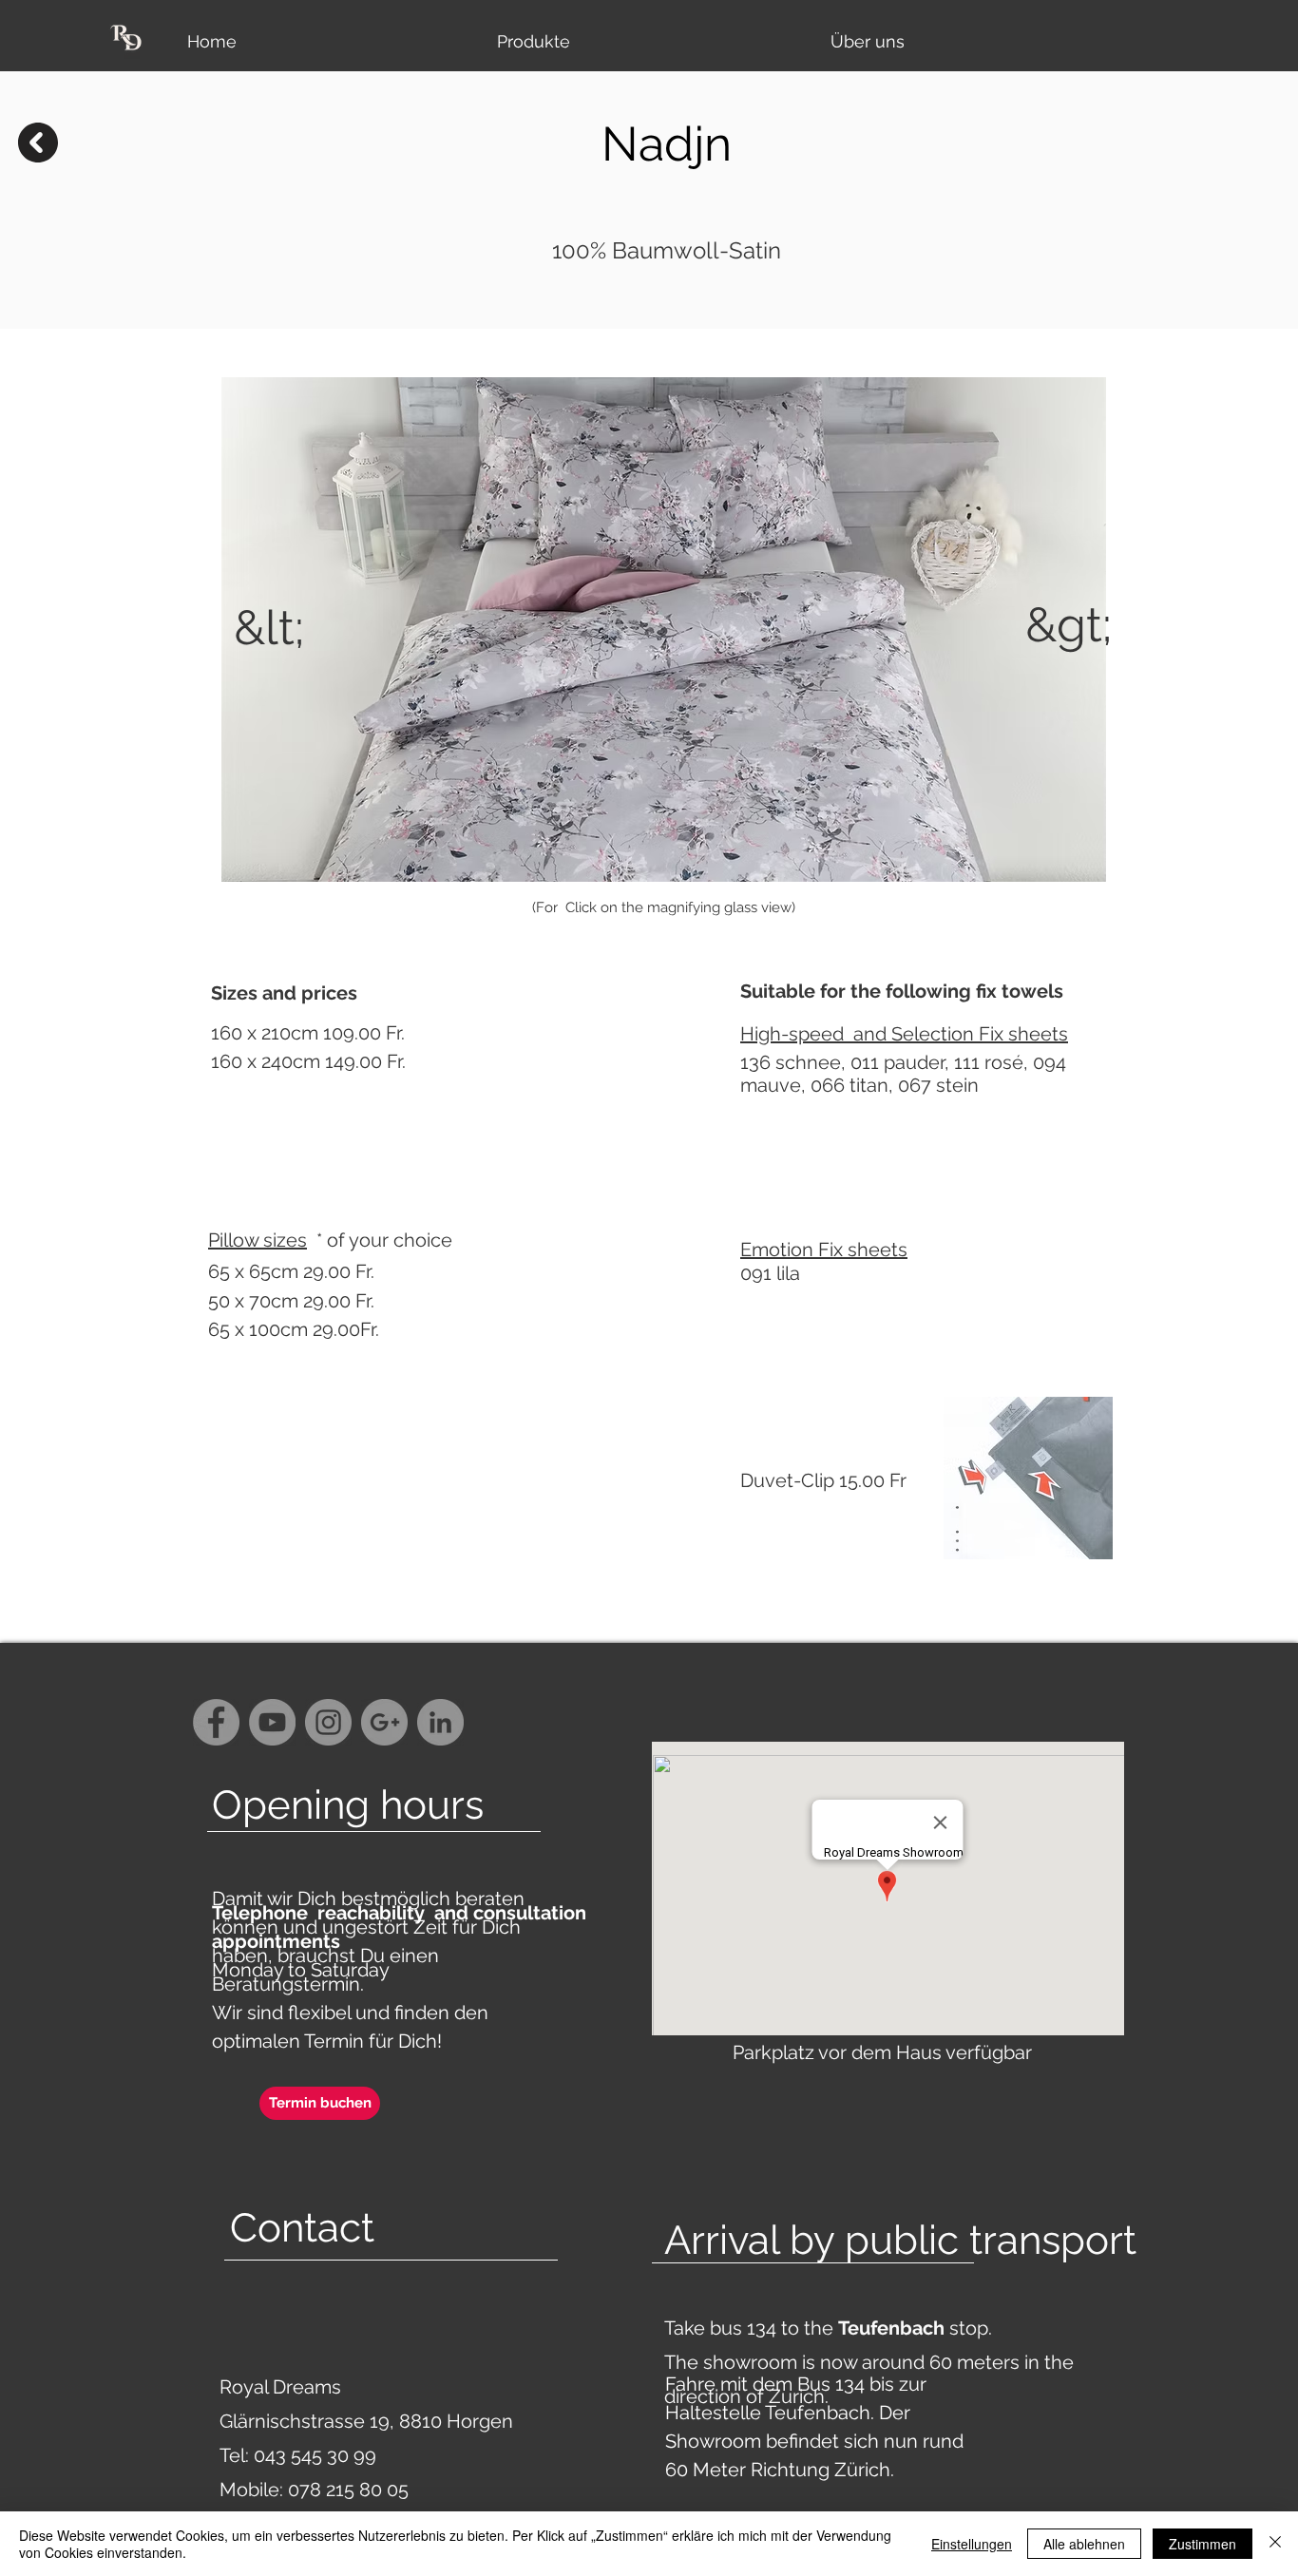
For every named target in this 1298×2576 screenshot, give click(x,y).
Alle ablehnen (1084, 2544)
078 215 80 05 (348, 2490)
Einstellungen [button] (972, 2544)
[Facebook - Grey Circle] (216, 1722)
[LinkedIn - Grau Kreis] (440, 1722)
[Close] (1275, 2544)
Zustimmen (1203, 2544)
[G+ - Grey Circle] (384, 1722)
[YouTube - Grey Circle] (272, 1722)
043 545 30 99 (315, 2455)
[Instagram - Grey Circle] (328, 1722)
